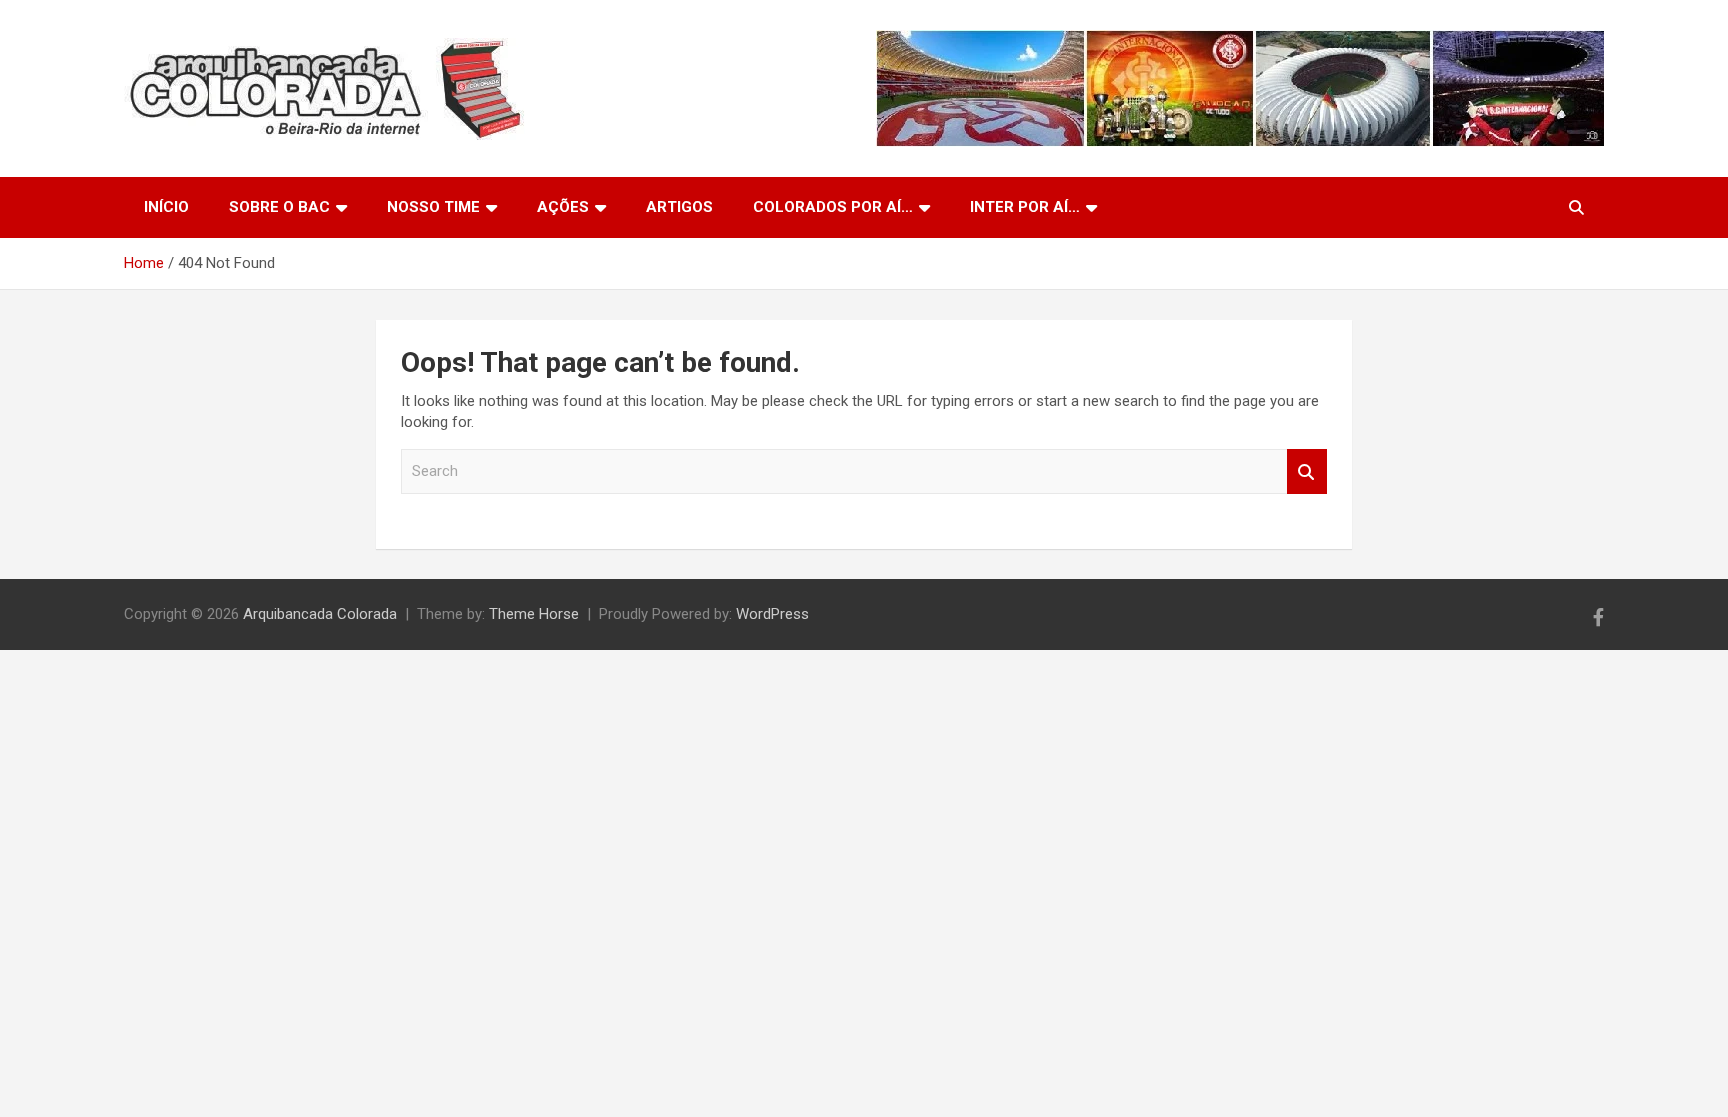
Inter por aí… (1025, 207)
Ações (563, 207)
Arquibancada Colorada (320, 614)
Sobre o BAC (279, 207)
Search (1307, 471)
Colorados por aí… (833, 207)
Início (166, 207)
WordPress (772, 614)
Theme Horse (534, 614)
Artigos (679, 207)
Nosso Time (433, 207)
